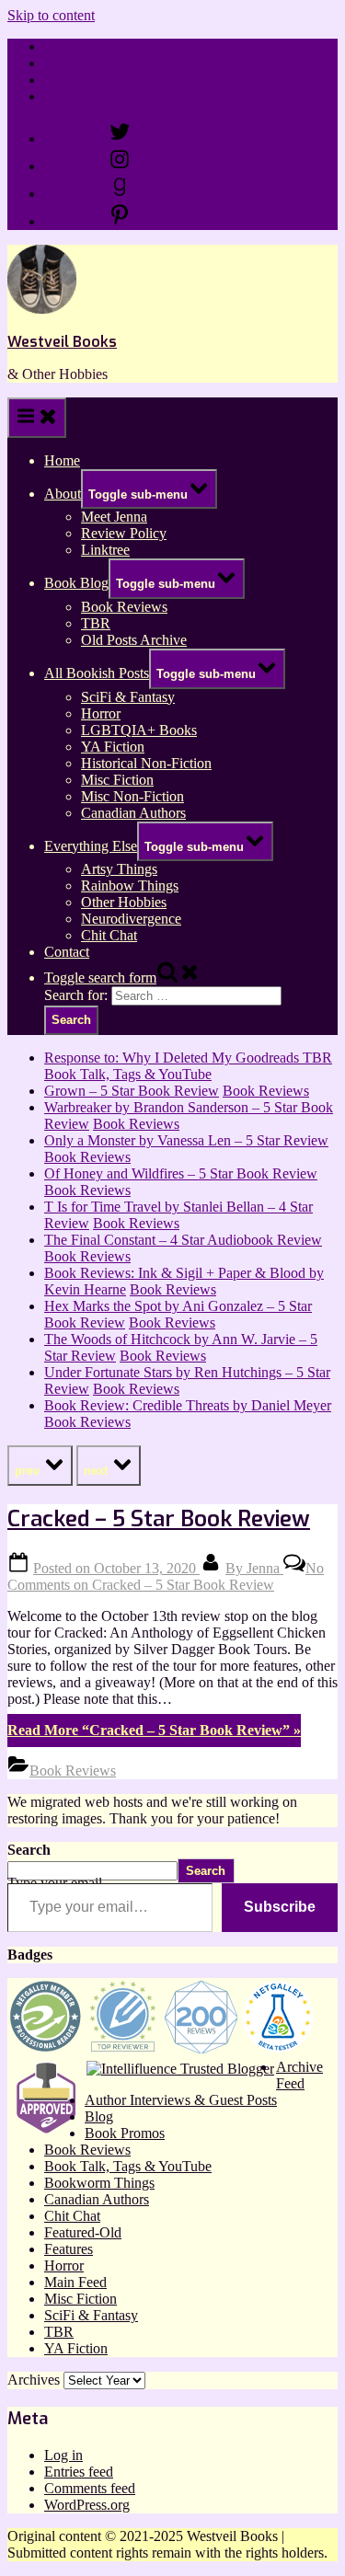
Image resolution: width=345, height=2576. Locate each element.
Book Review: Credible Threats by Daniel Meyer (188, 1405)
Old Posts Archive (134, 640)
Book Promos (125, 2133)
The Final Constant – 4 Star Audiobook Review (183, 1240)
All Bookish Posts (97, 673)
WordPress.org (87, 2505)
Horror (101, 713)
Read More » (154, 1730)
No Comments (166, 1576)
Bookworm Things (99, 2183)
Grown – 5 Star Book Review (132, 1091)
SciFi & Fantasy (128, 697)
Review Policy (87, 63)
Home (62, 46)
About (63, 494)
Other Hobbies (124, 902)
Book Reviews (124, 607)
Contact (67, 96)
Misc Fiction (117, 780)
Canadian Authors (133, 813)
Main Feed (75, 2282)
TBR (96, 623)
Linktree (69, 80)
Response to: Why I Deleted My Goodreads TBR (188, 1058)
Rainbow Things (130, 885)
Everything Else (91, 846)
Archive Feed (299, 2075)
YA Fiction (113, 747)
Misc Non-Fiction (132, 796)
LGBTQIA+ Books (139, 730)
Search (29, 1850)
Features (69, 2249)
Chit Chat (109, 935)
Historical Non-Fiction (146, 763)
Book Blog (76, 583)
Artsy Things (119, 869)
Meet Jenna (114, 517)
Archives (34, 2380)
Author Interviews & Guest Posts (181, 2100)
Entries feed (79, 2472)
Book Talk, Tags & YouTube (128, 1074)
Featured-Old (83, 2232)
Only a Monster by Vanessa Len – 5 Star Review (186, 1140)
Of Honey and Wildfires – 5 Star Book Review (181, 1173)
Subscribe (280, 1907)
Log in (63, 2455)
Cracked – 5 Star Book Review (159, 1519)
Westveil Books (62, 342)
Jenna (254, 1568)
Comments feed (90, 2488)
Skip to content (51, 15)
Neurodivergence (131, 919)
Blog (99, 2116)
